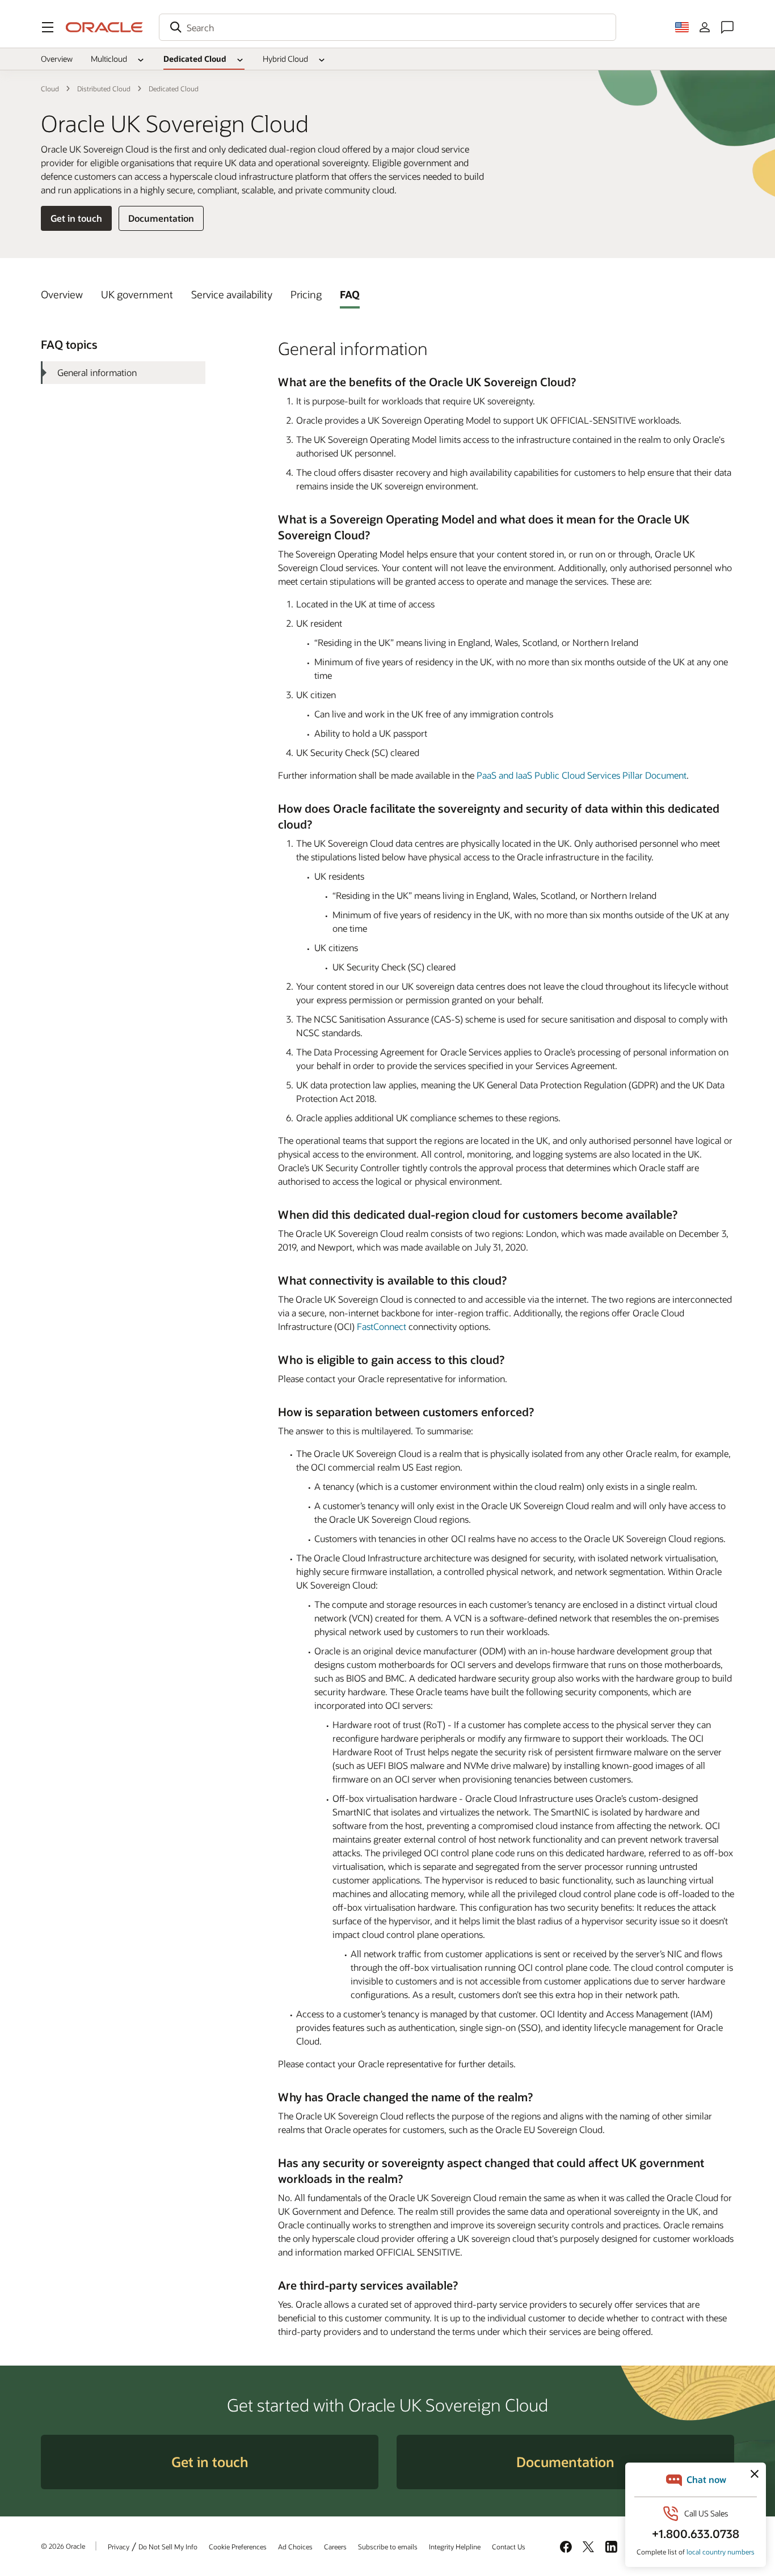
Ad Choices (295, 2547)
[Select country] (682, 27)
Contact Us (509, 2547)
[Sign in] (705, 27)
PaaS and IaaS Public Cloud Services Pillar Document (582, 775)
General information (97, 372)
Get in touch (76, 218)
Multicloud (109, 59)
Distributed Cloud (104, 88)
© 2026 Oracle (63, 2546)
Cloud (50, 88)
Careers (335, 2547)
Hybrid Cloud (285, 59)
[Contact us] (727, 27)
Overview (57, 59)
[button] (48, 27)
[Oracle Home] (104, 27)
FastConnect (382, 1326)
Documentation (161, 218)
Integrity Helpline (455, 2547)
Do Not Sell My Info (168, 2547)
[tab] (62, 294)
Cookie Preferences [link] (238, 2547)
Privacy (119, 2547)
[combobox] (387, 27)
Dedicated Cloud (195, 59)
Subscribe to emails (388, 2547)
